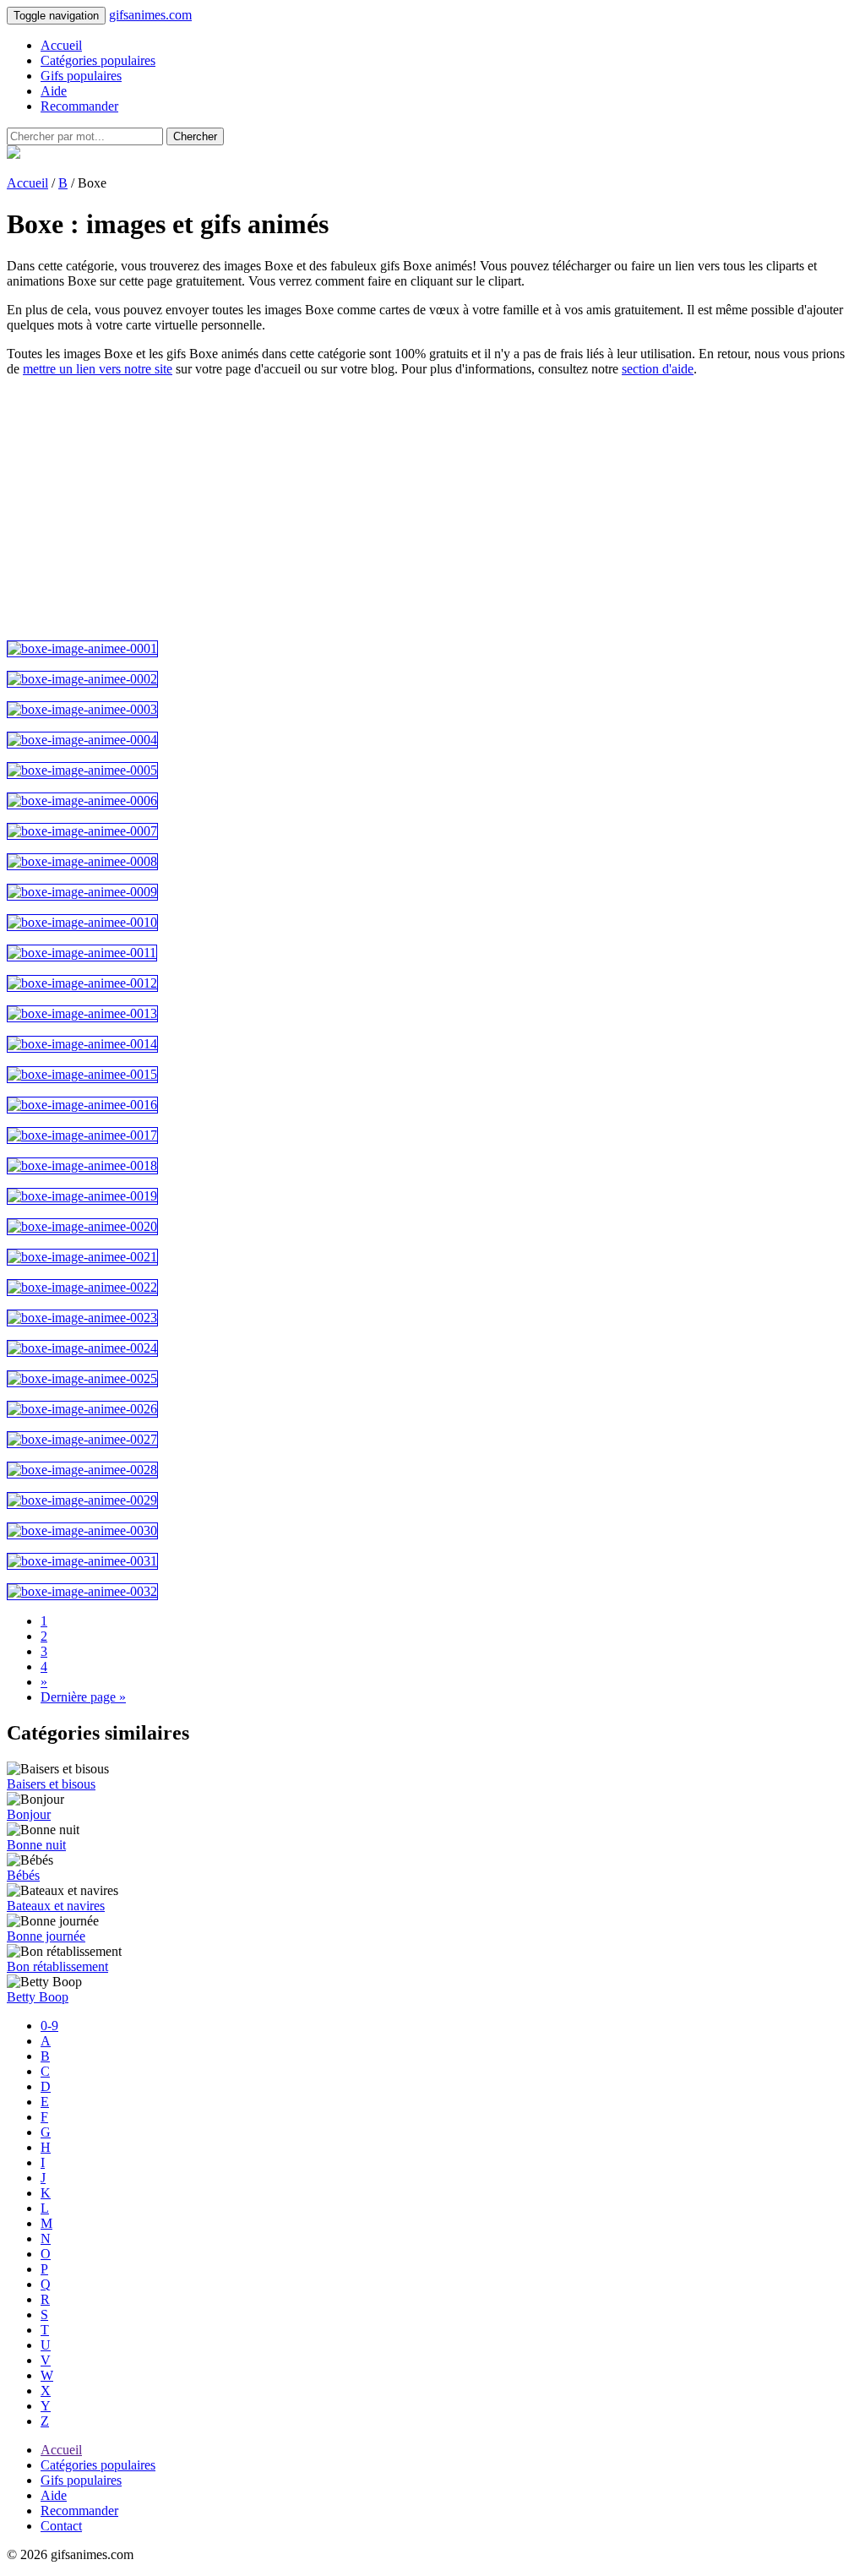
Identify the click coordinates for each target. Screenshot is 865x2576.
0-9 (49, 2026)
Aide (54, 91)
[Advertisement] (432, 509)
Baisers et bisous (51, 1784)
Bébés (23, 1875)
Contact (61, 2526)
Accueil (61, 45)
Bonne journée (46, 1936)
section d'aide (658, 369)
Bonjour (29, 1814)
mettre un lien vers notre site (98, 369)
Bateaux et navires (56, 1906)
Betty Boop (38, 1997)
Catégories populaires (98, 60)
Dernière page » (83, 1697)
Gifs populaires (81, 76)
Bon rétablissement (57, 1966)
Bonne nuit (36, 1845)
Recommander (79, 106)
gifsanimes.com (150, 15)
